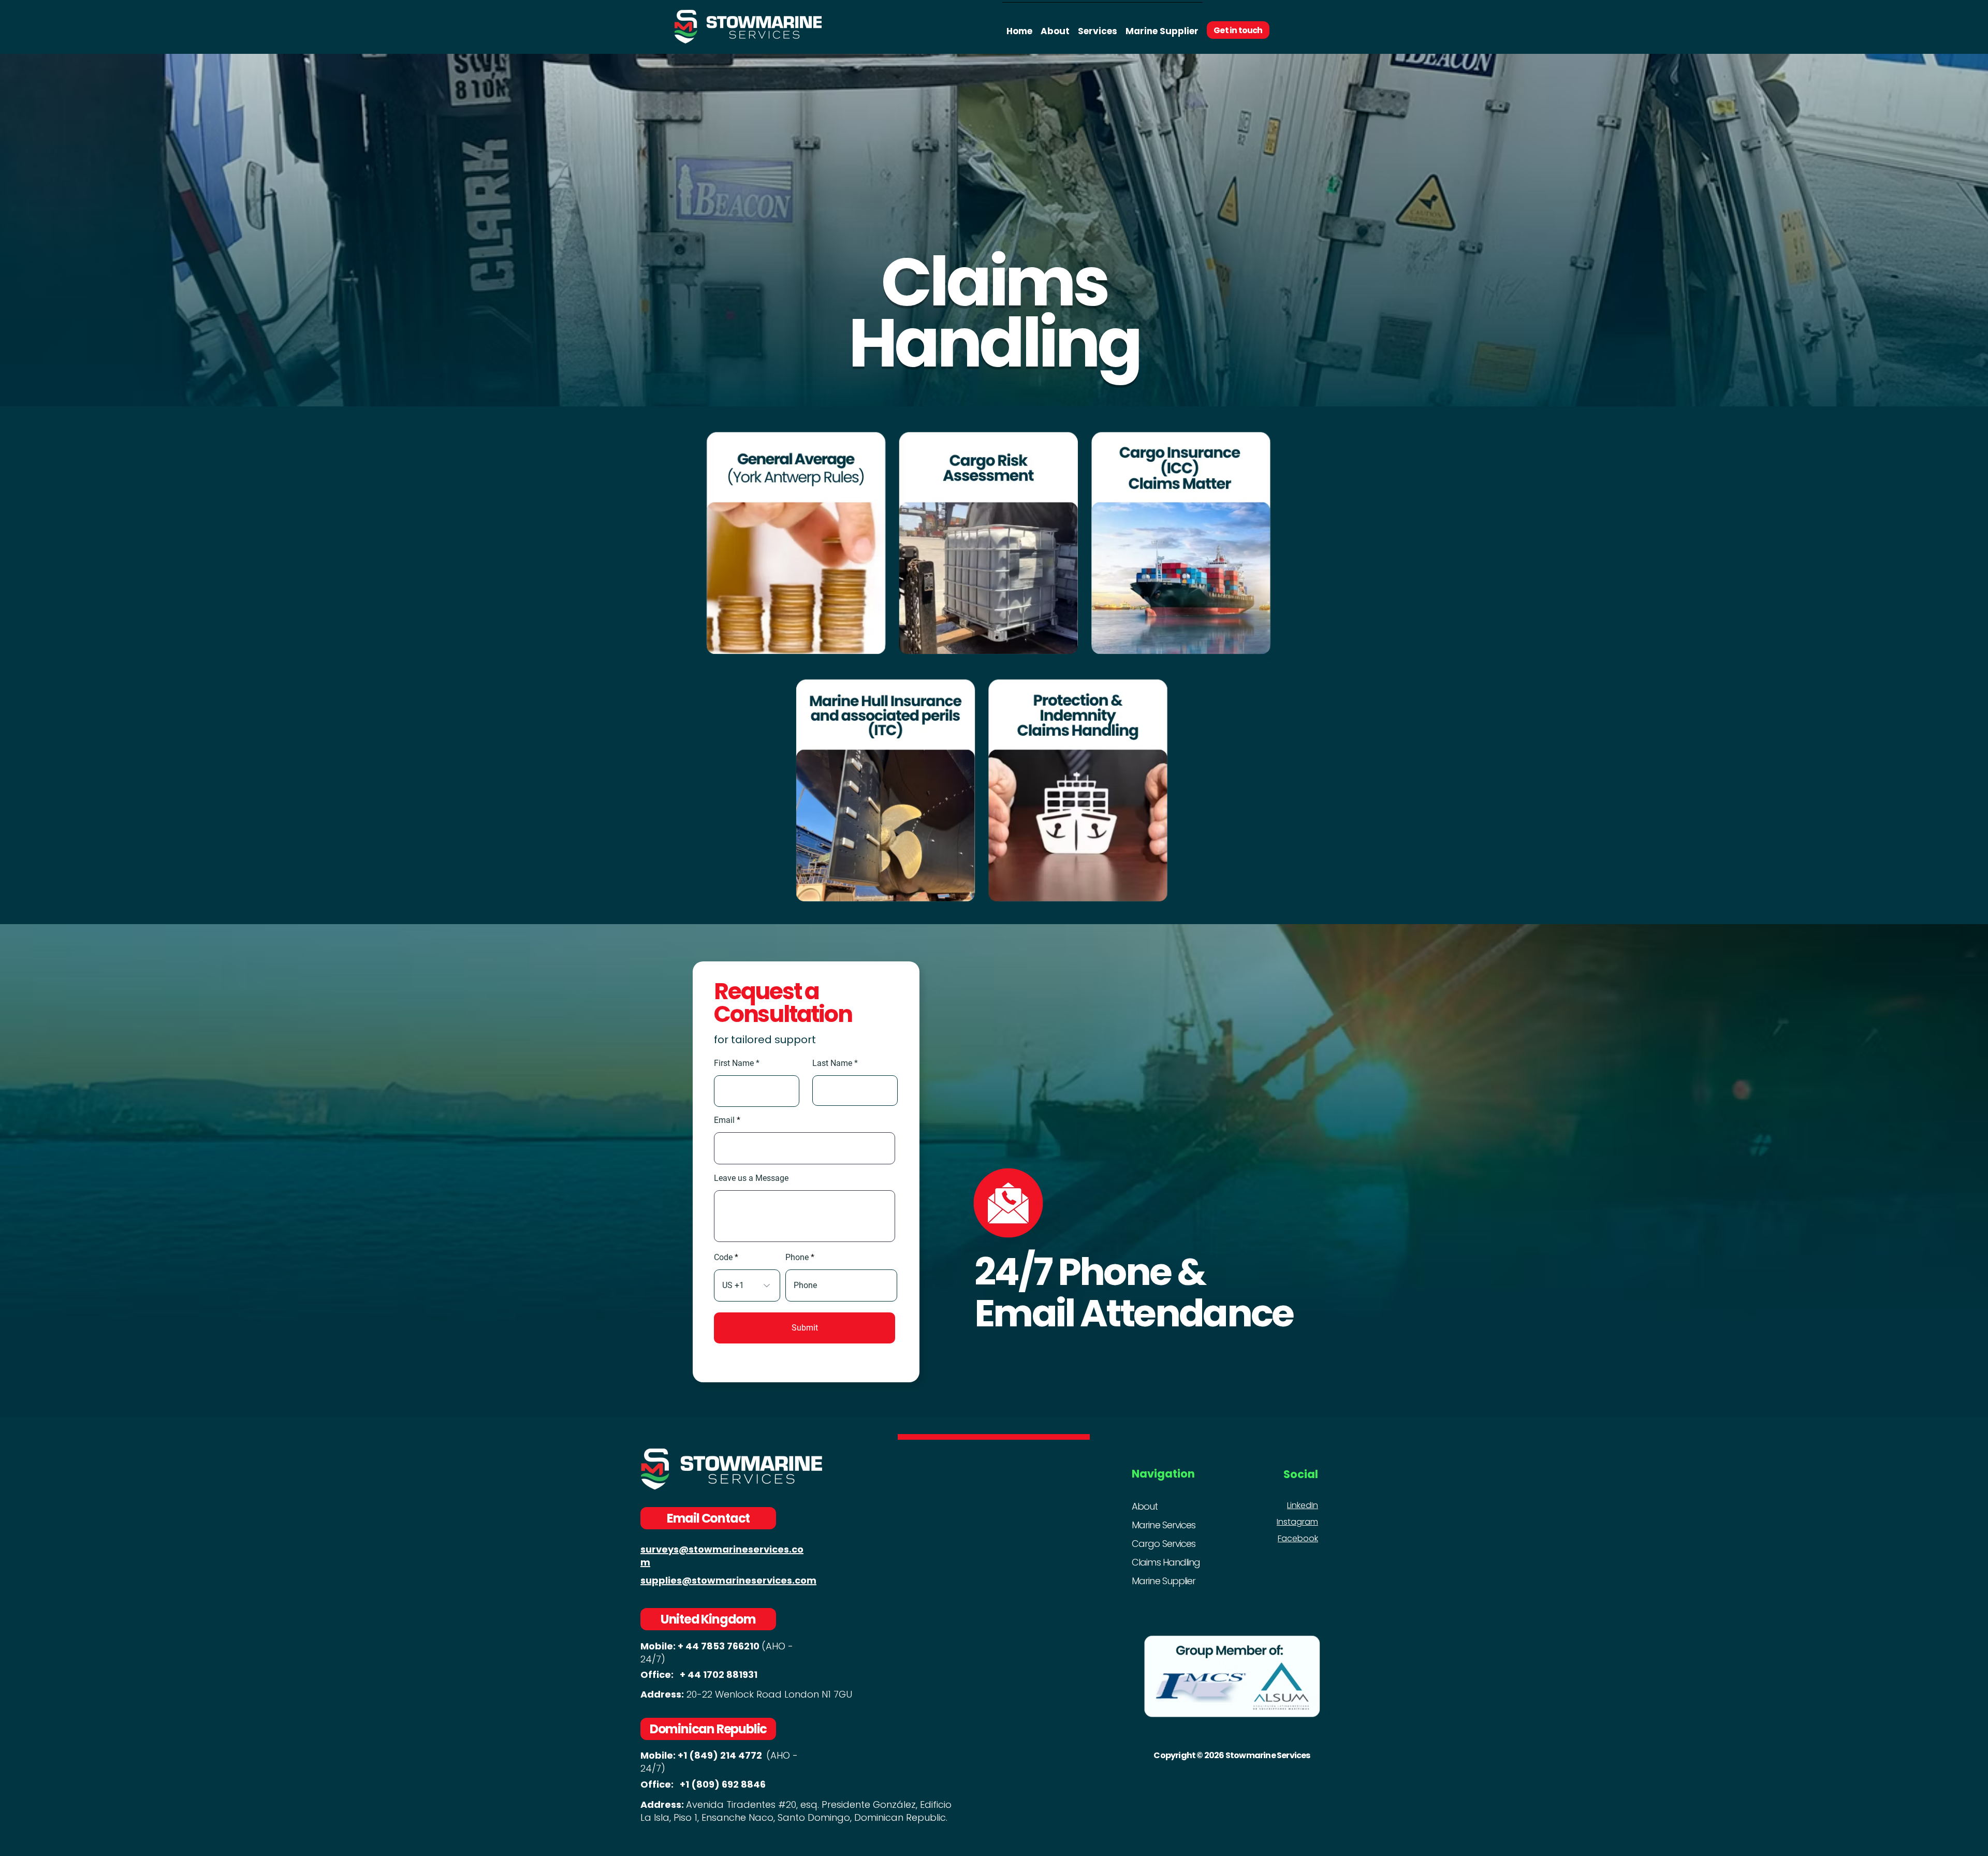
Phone (797, 1258)
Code (723, 1258)
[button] (1098, 27)
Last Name (832, 1063)
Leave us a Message (751, 1178)
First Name (734, 1063)
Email (724, 1120)
